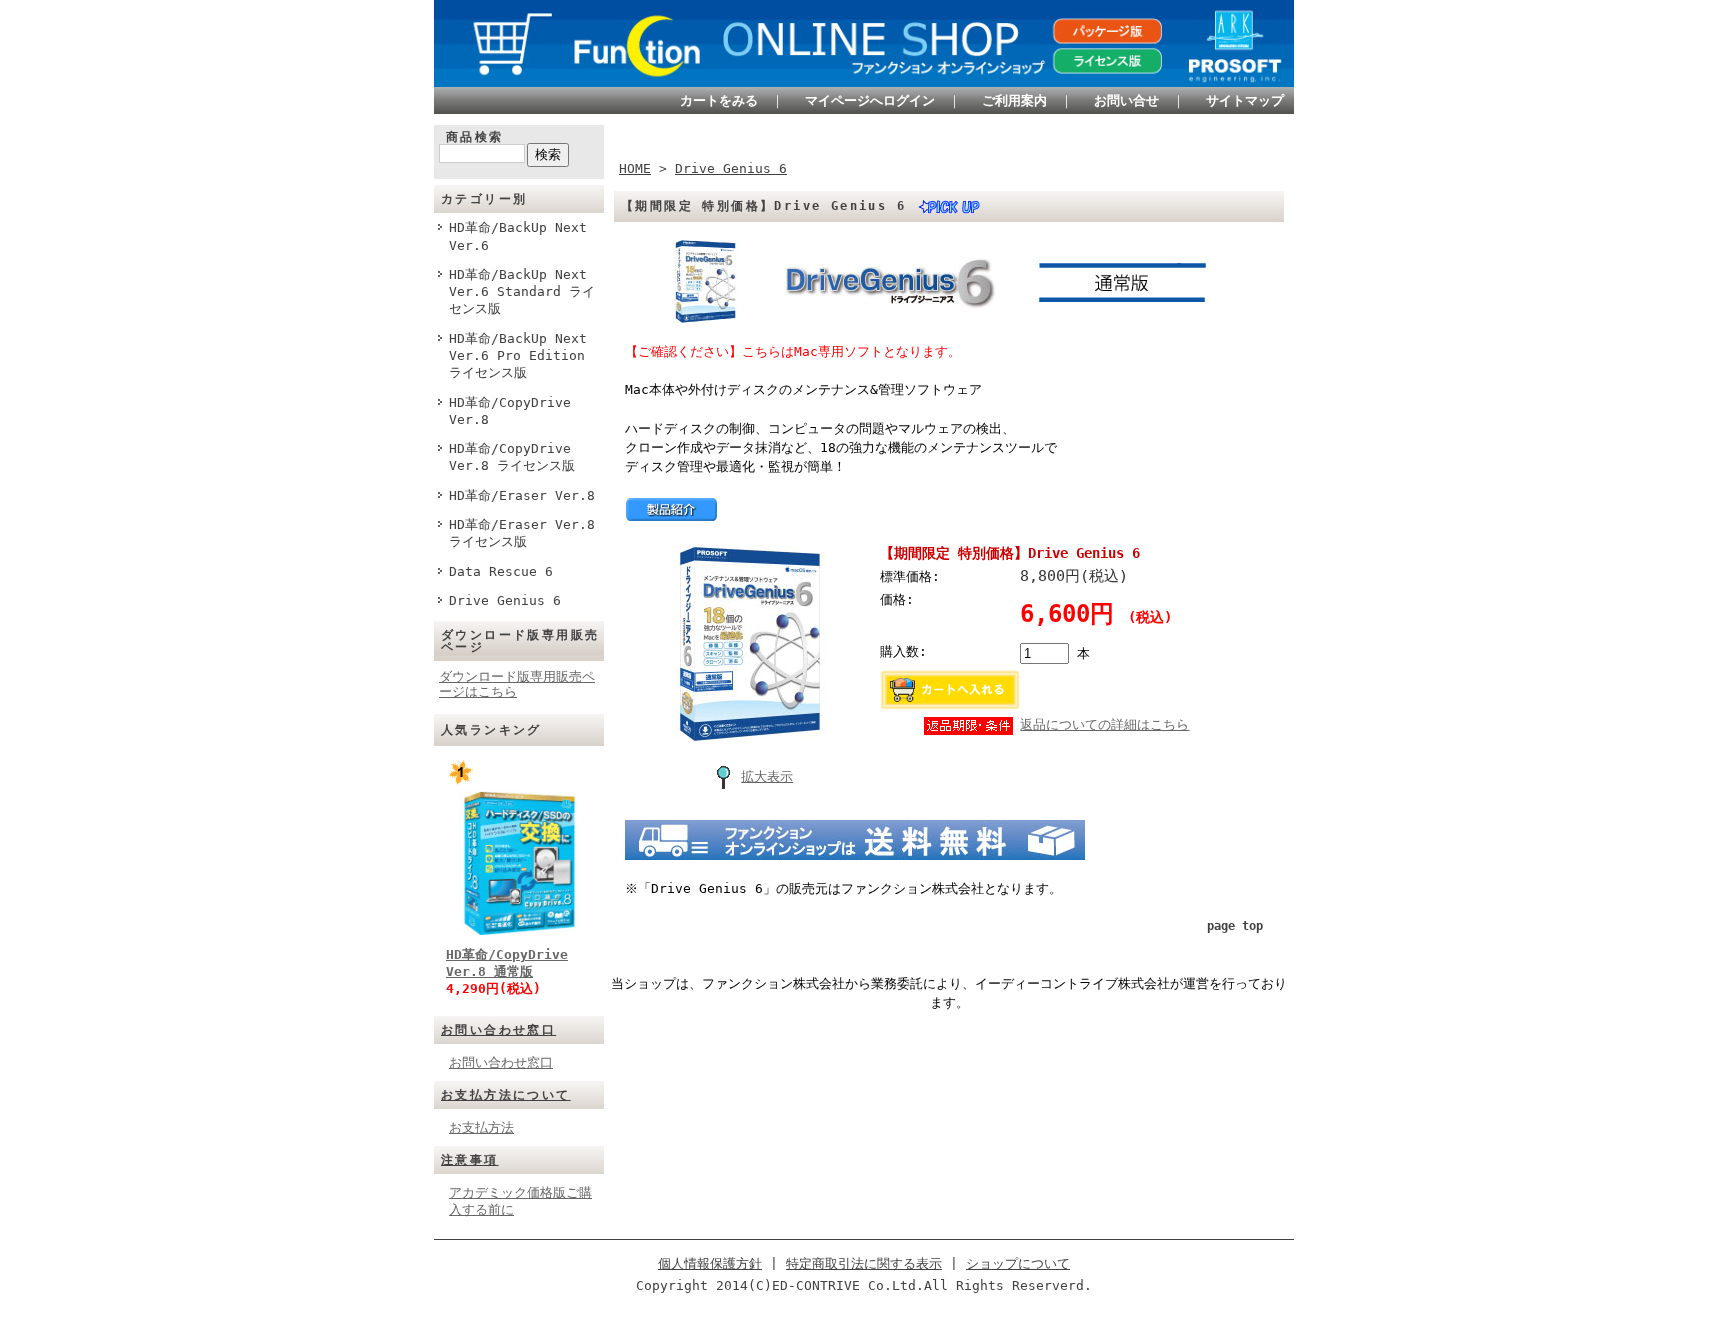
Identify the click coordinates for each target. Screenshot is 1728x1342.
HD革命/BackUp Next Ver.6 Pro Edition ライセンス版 (518, 356)
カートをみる (719, 100)
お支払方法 (481, 1127)
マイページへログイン (870, 100)
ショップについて (1018, 1263)
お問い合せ (1126, 100)
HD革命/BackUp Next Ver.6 (518, 236)
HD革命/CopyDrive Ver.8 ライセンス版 (512, 457)
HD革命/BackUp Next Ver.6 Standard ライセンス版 (522, 292)
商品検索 (475, 137)
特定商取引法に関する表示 (864, 1263)
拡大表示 (767, 776)
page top (1235, 926)
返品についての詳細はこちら (1104, 724)
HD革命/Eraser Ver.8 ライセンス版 (522, 533)
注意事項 (470, 1160)
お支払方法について (506, 1095)
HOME (635, 168)
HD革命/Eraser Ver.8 (522, 495)
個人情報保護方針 (710, 1263)
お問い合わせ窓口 (498, 1030)
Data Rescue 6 (501, 571)
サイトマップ (1245, 100)
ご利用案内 (1014, 100)
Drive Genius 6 (505, 600)
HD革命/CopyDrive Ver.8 (510, 411)
